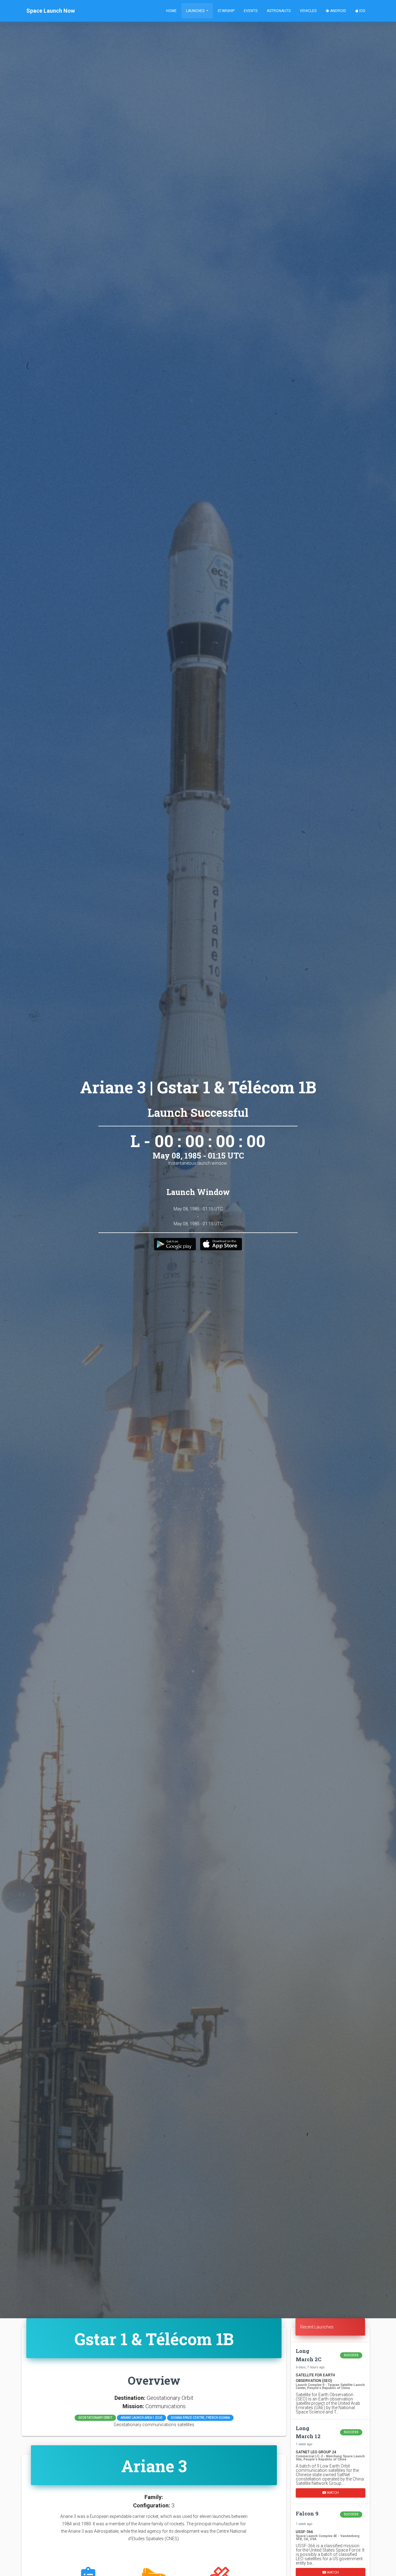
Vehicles (308, 11)
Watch (332, 2492)
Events (251, 11)
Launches (196, 11)
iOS (362, 11)
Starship (226, 11)
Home (171, 11)
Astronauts (279, 11)
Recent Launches (317, 2327)
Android (338, 11)
